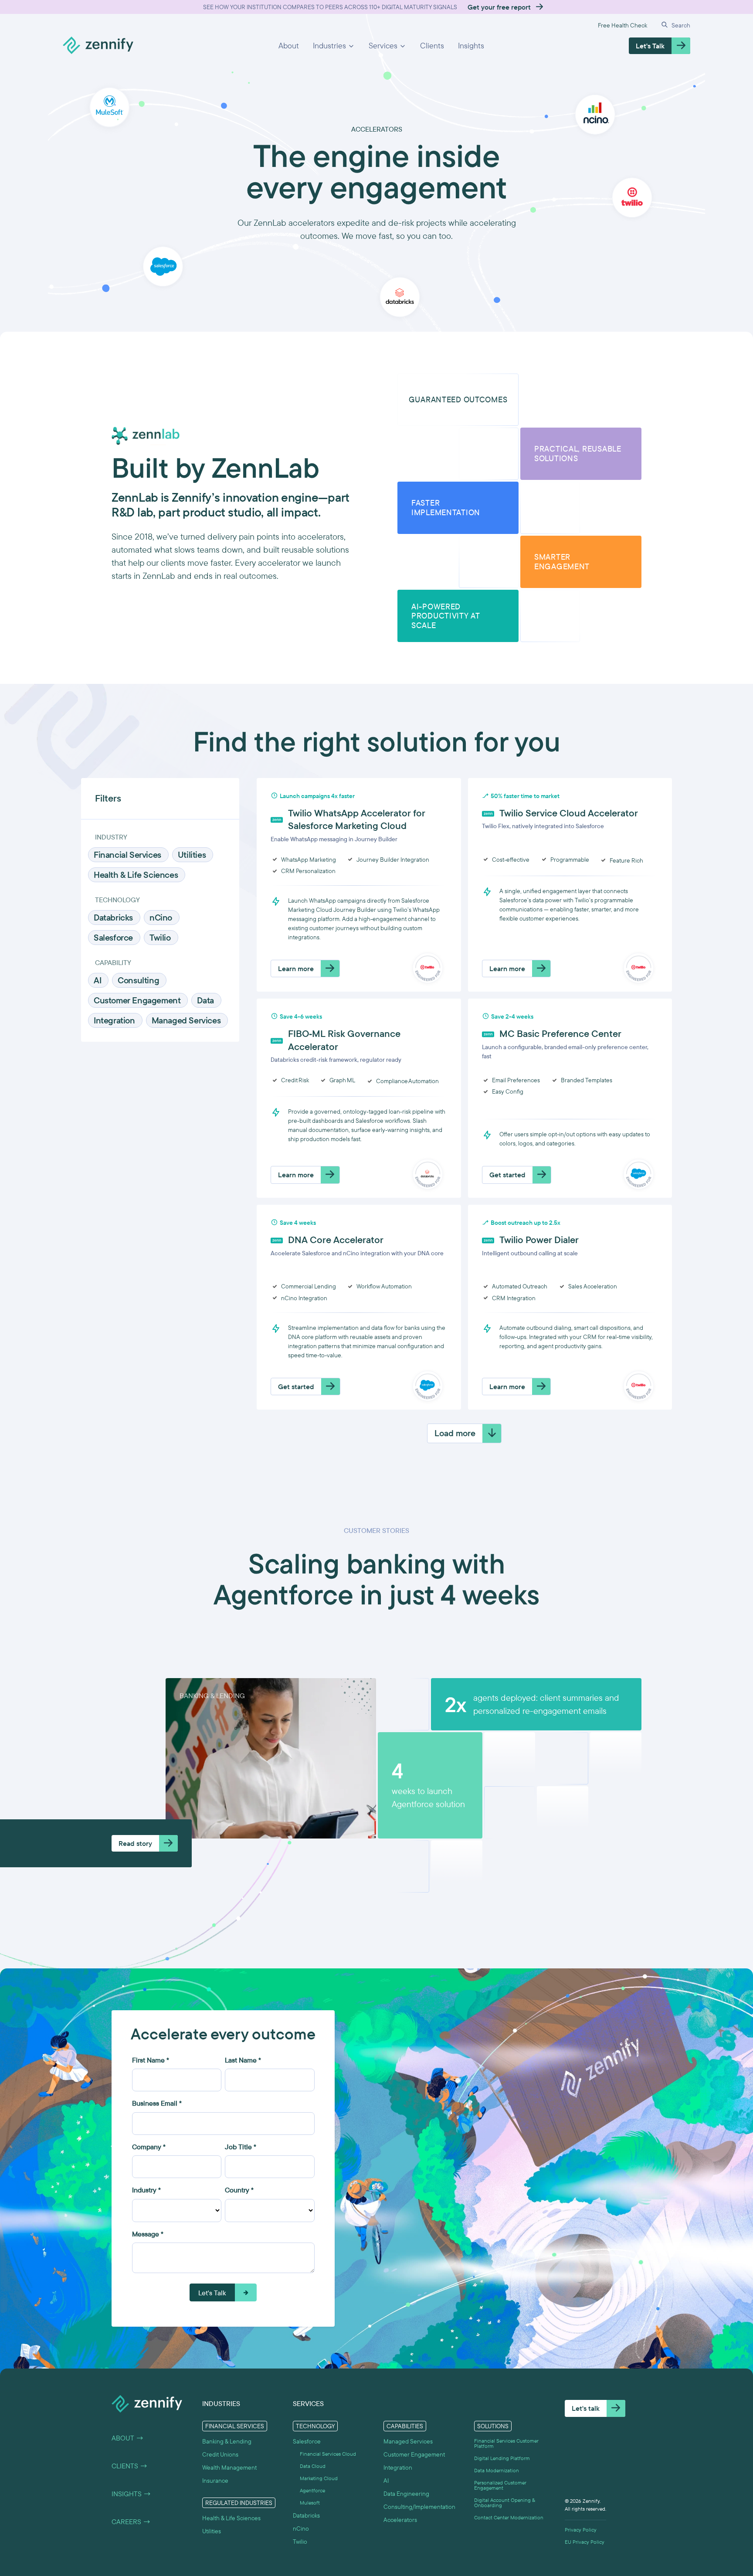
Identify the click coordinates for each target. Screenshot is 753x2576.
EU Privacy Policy (585, 2542)
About (289, 46)
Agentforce (312, 2491)
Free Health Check (622, 25)
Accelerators (400, 2520)
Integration (398, 2467)
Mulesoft (310, 2503)
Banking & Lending (227, 2441)
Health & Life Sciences (231, 2518)
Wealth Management (229, 2467)
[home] (98, 46)
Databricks (306, 2515)
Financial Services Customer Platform (506, 2443)
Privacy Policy (581, 2530)
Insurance (215, 2481)
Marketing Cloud (319, 2478)
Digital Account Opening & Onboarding (505, 2503)
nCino (301, 2528)
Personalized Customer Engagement (500, 2485)
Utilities (212, 2531)
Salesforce (307, 2441)
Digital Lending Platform (502, 2458)
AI (386, 2481)
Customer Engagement (414, 2454)
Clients (432, 46)
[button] (334, 46)
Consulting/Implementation (419, 2507)
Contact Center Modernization (509, 2518)
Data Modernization (497, 2471)
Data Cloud (313, 2466)
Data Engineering (406, 2494)
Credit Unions (220, 2454)
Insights (471, 46)
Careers (131, 2522)
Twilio (300, 2542)
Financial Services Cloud (328, 2454)
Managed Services (408, 2441)
